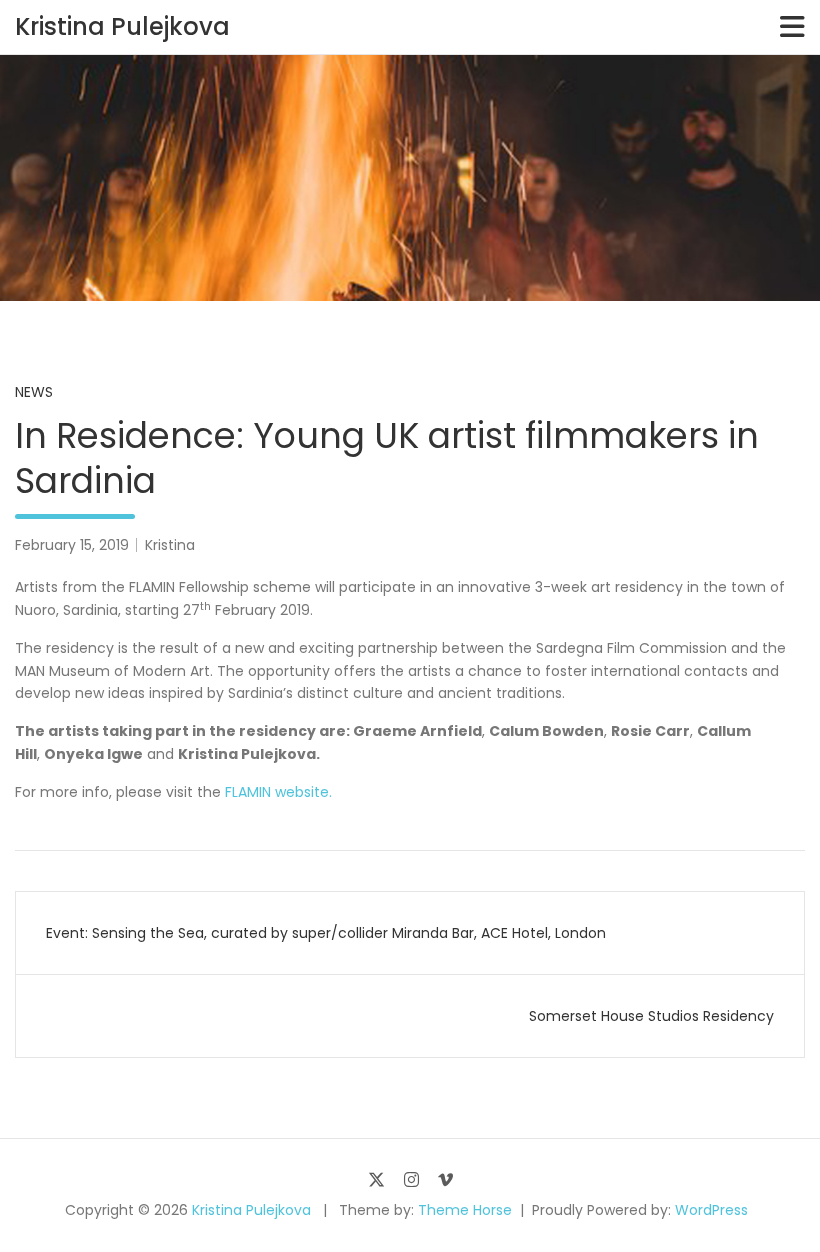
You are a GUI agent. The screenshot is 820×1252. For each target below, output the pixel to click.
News (34, 392)
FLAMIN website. (278, 792)
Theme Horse (465, 1210)
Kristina (170, 545)
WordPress (711, 1210)
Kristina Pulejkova (122, 26)
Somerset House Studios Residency (651, 1016)
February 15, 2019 (72, 545)
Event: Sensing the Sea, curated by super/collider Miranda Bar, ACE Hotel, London (326, 933)
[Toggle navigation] (792, 27)
